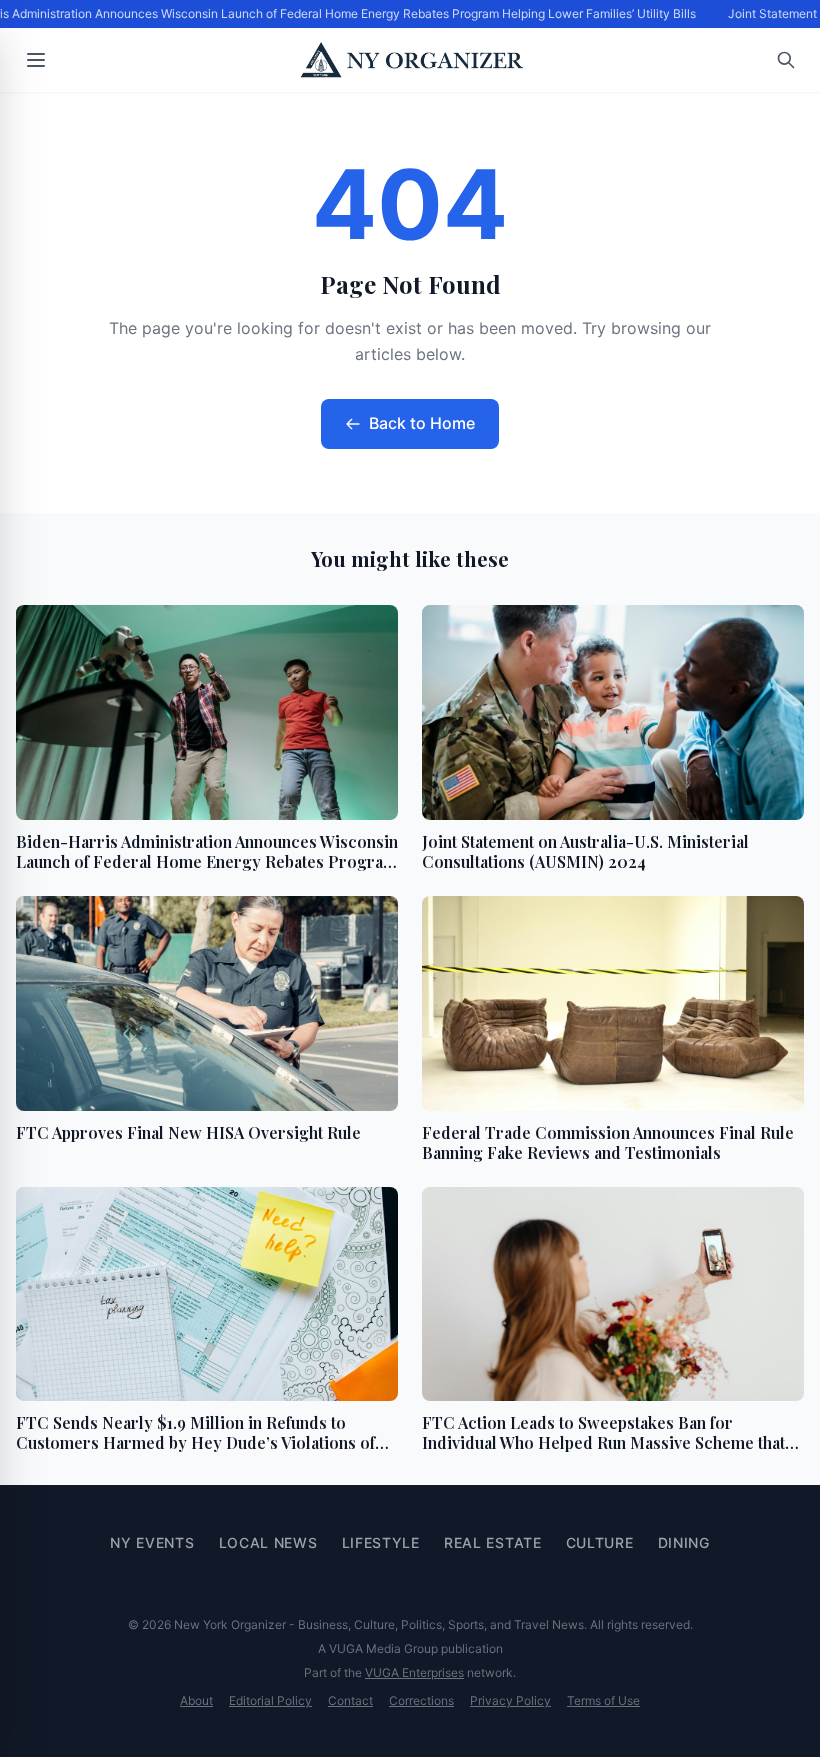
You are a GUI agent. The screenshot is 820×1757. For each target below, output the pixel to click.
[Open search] (786, 60)
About (196, 1700)
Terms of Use (603, 1700)
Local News (268, 1542)
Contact (350, 1700)
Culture (600, 1542)
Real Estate (493, 1542)
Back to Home (422, 423)
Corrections (421, 1700)
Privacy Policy (510, 1700)
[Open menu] (36, 60)
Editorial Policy (270, 1700)
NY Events (152, 1542)
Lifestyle (381, 1542)
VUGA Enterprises (414, 1672)
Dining (684, 1542)
